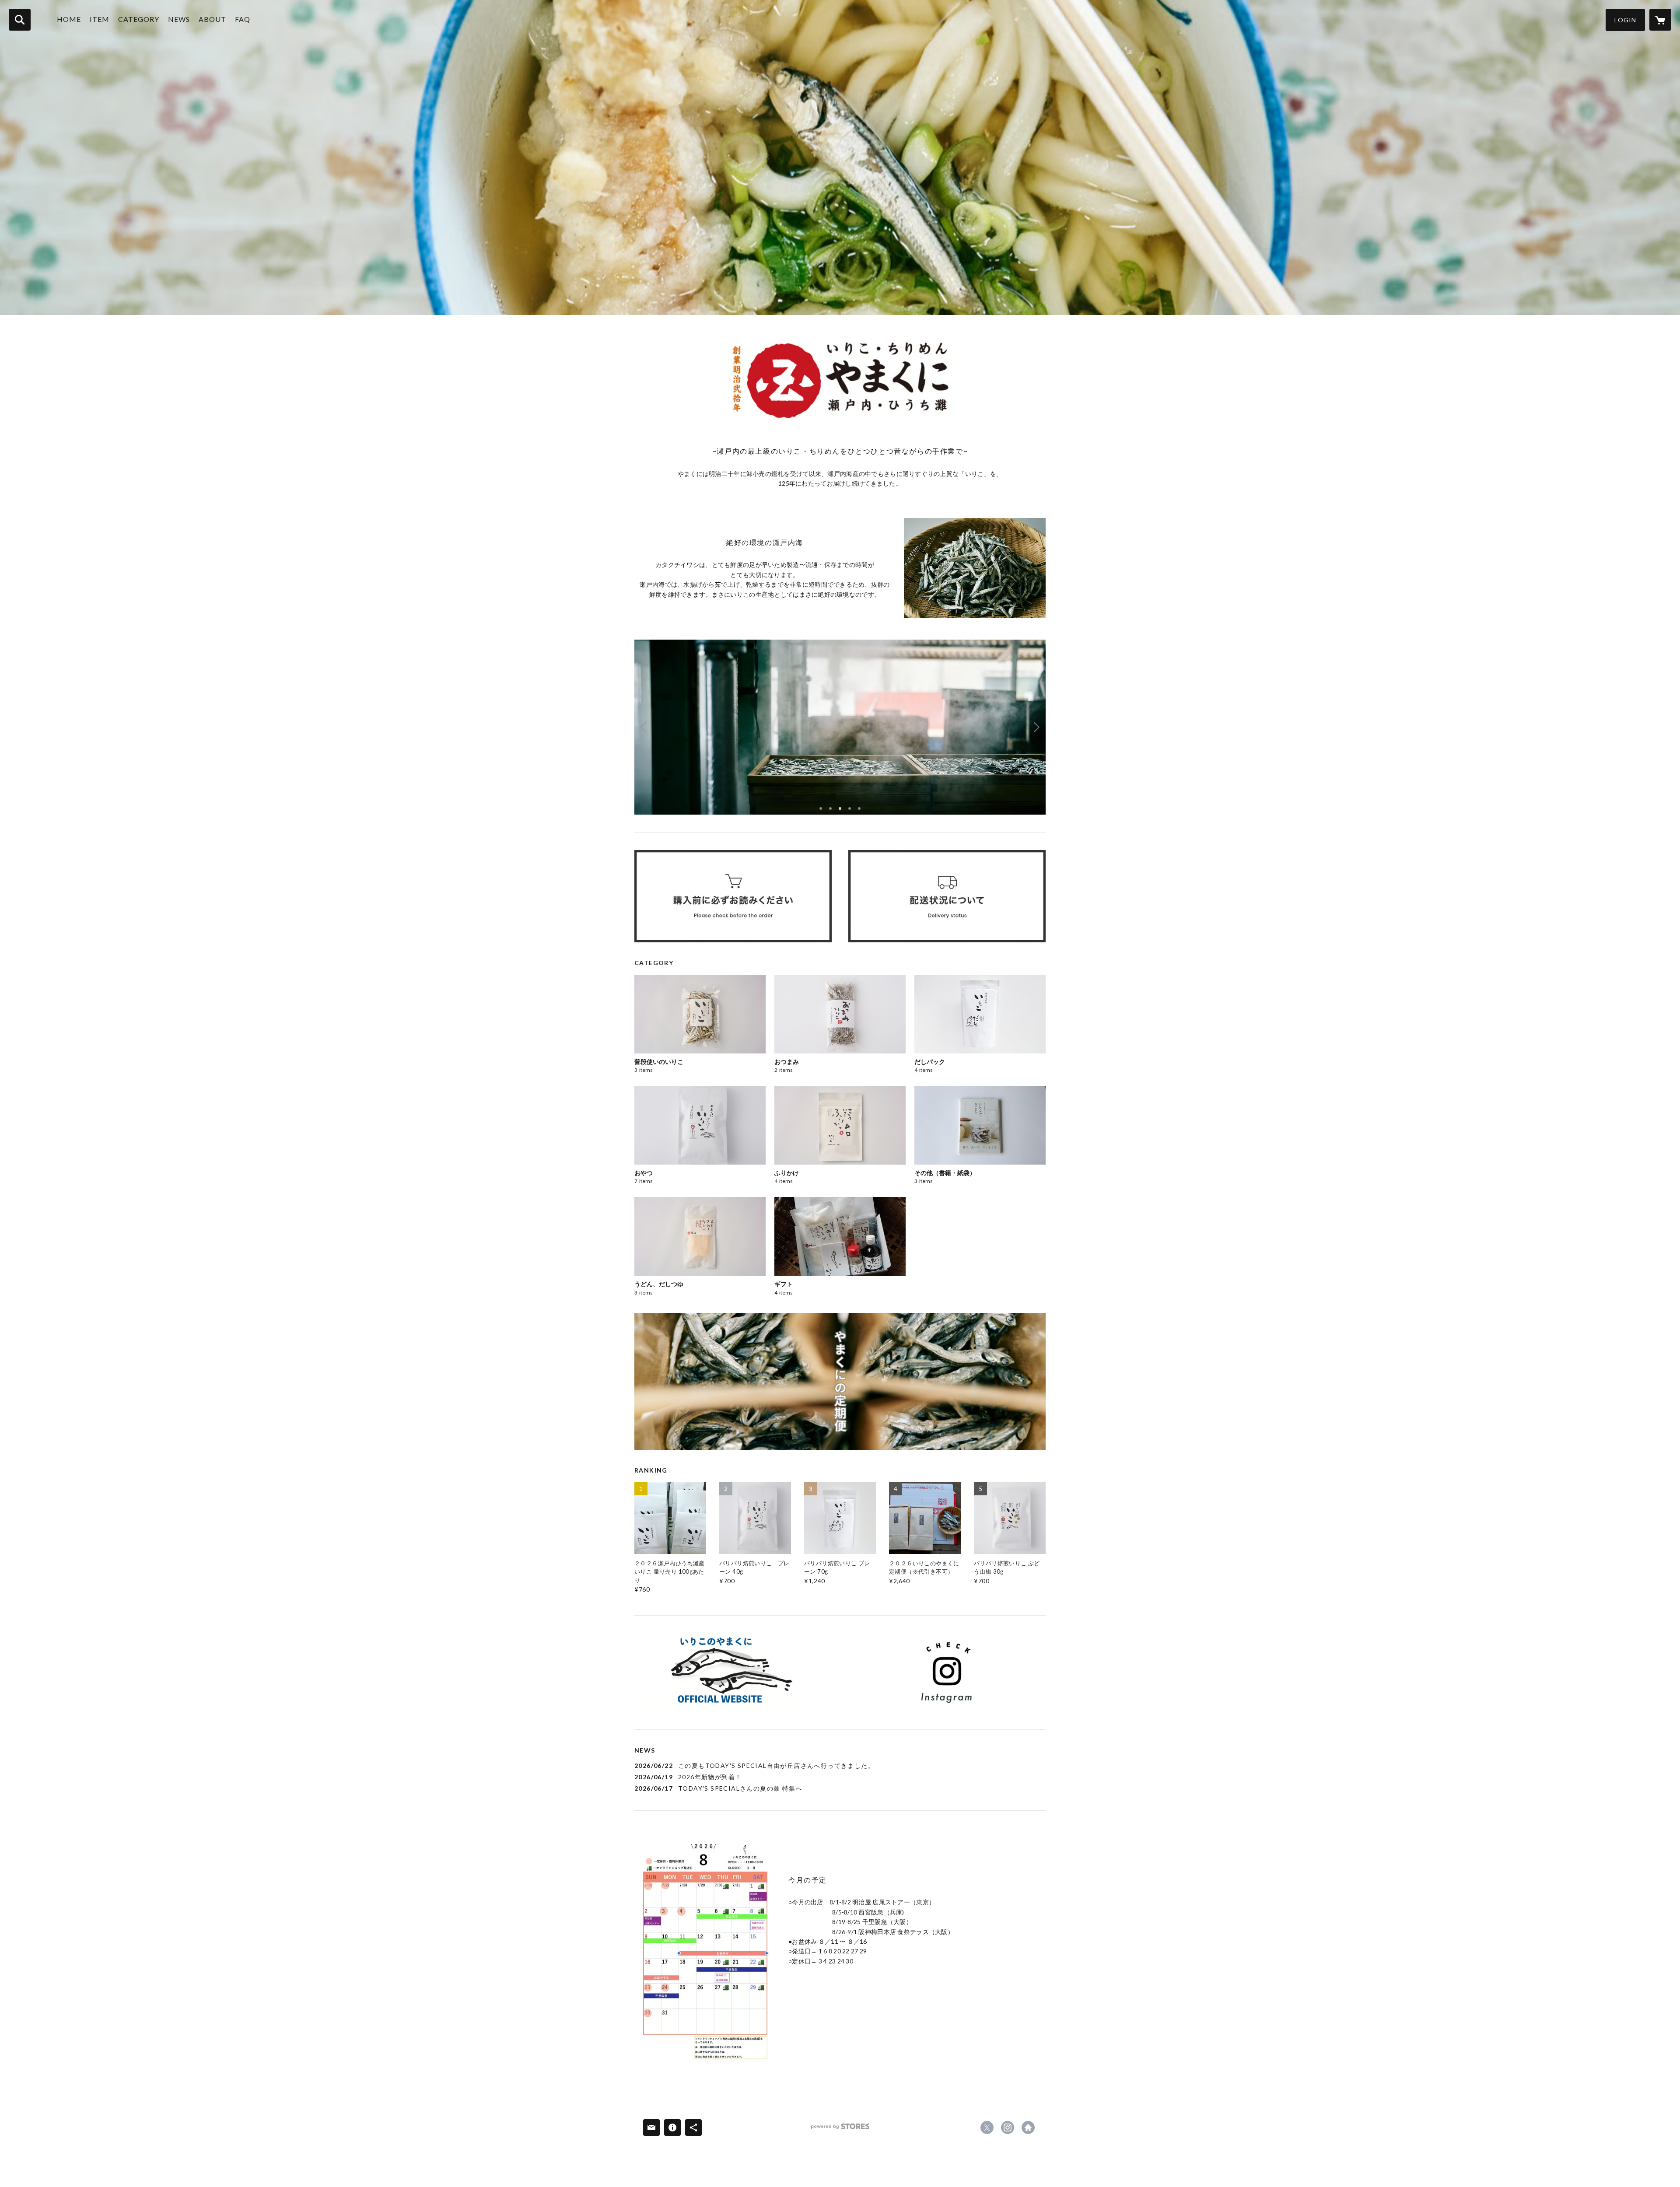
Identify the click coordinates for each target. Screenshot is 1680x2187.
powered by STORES (840, 2129)
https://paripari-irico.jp (1028, 2128)
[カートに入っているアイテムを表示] (1660, 20)
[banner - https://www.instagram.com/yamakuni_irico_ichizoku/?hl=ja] (947, 1673)
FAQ (243, 19)
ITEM (100, 19)
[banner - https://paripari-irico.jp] (733, 1673)
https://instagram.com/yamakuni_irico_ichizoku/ (1008, 2128)
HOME (69, 19)
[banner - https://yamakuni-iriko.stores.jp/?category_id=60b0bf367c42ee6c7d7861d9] (840, 1381)
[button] (1625, 20)
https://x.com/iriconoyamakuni (987, 2128)
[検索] (20, 20)
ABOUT (212, 19)
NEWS (179, 19)
